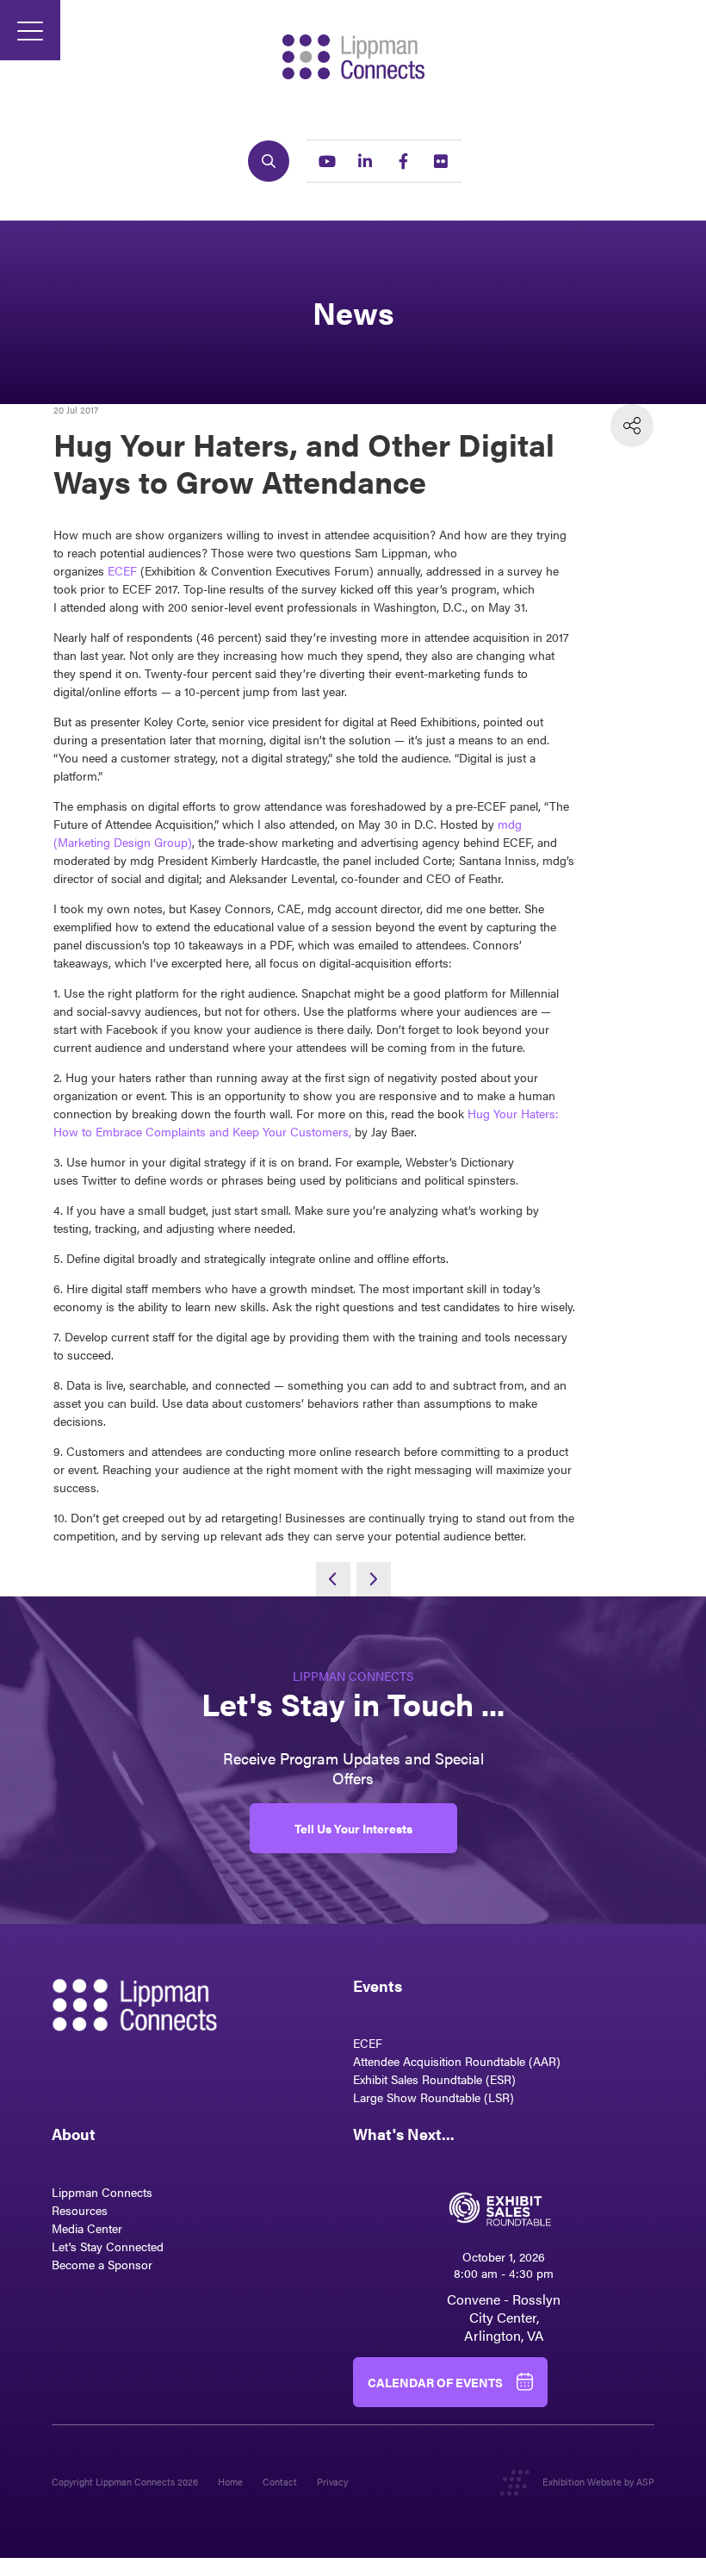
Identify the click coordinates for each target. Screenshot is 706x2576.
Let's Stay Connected (108, 2246)
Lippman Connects (102, 2192)
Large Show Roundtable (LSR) (434, 2097)
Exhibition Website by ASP (598, 2482)
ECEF (122, 570)
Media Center (87, 2228)
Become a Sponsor (102, 2264)
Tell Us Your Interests (353, 1828)
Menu (30, 30)
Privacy (332, 2482)
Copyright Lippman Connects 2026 (125, 2482)
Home (230, 2482)
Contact (280, 2482)
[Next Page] (374, 1579)
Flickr (441, 161)
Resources (80, 2210)
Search (269, 161)
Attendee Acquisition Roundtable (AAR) (457, 2061)
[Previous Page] (333, 1579)
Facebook (403, 161)
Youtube (327, 161)
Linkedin (365, 161)
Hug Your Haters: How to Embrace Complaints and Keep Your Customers (306, 1122)
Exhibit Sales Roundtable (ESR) (434, 2079)
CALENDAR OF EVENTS (435, 2382)
